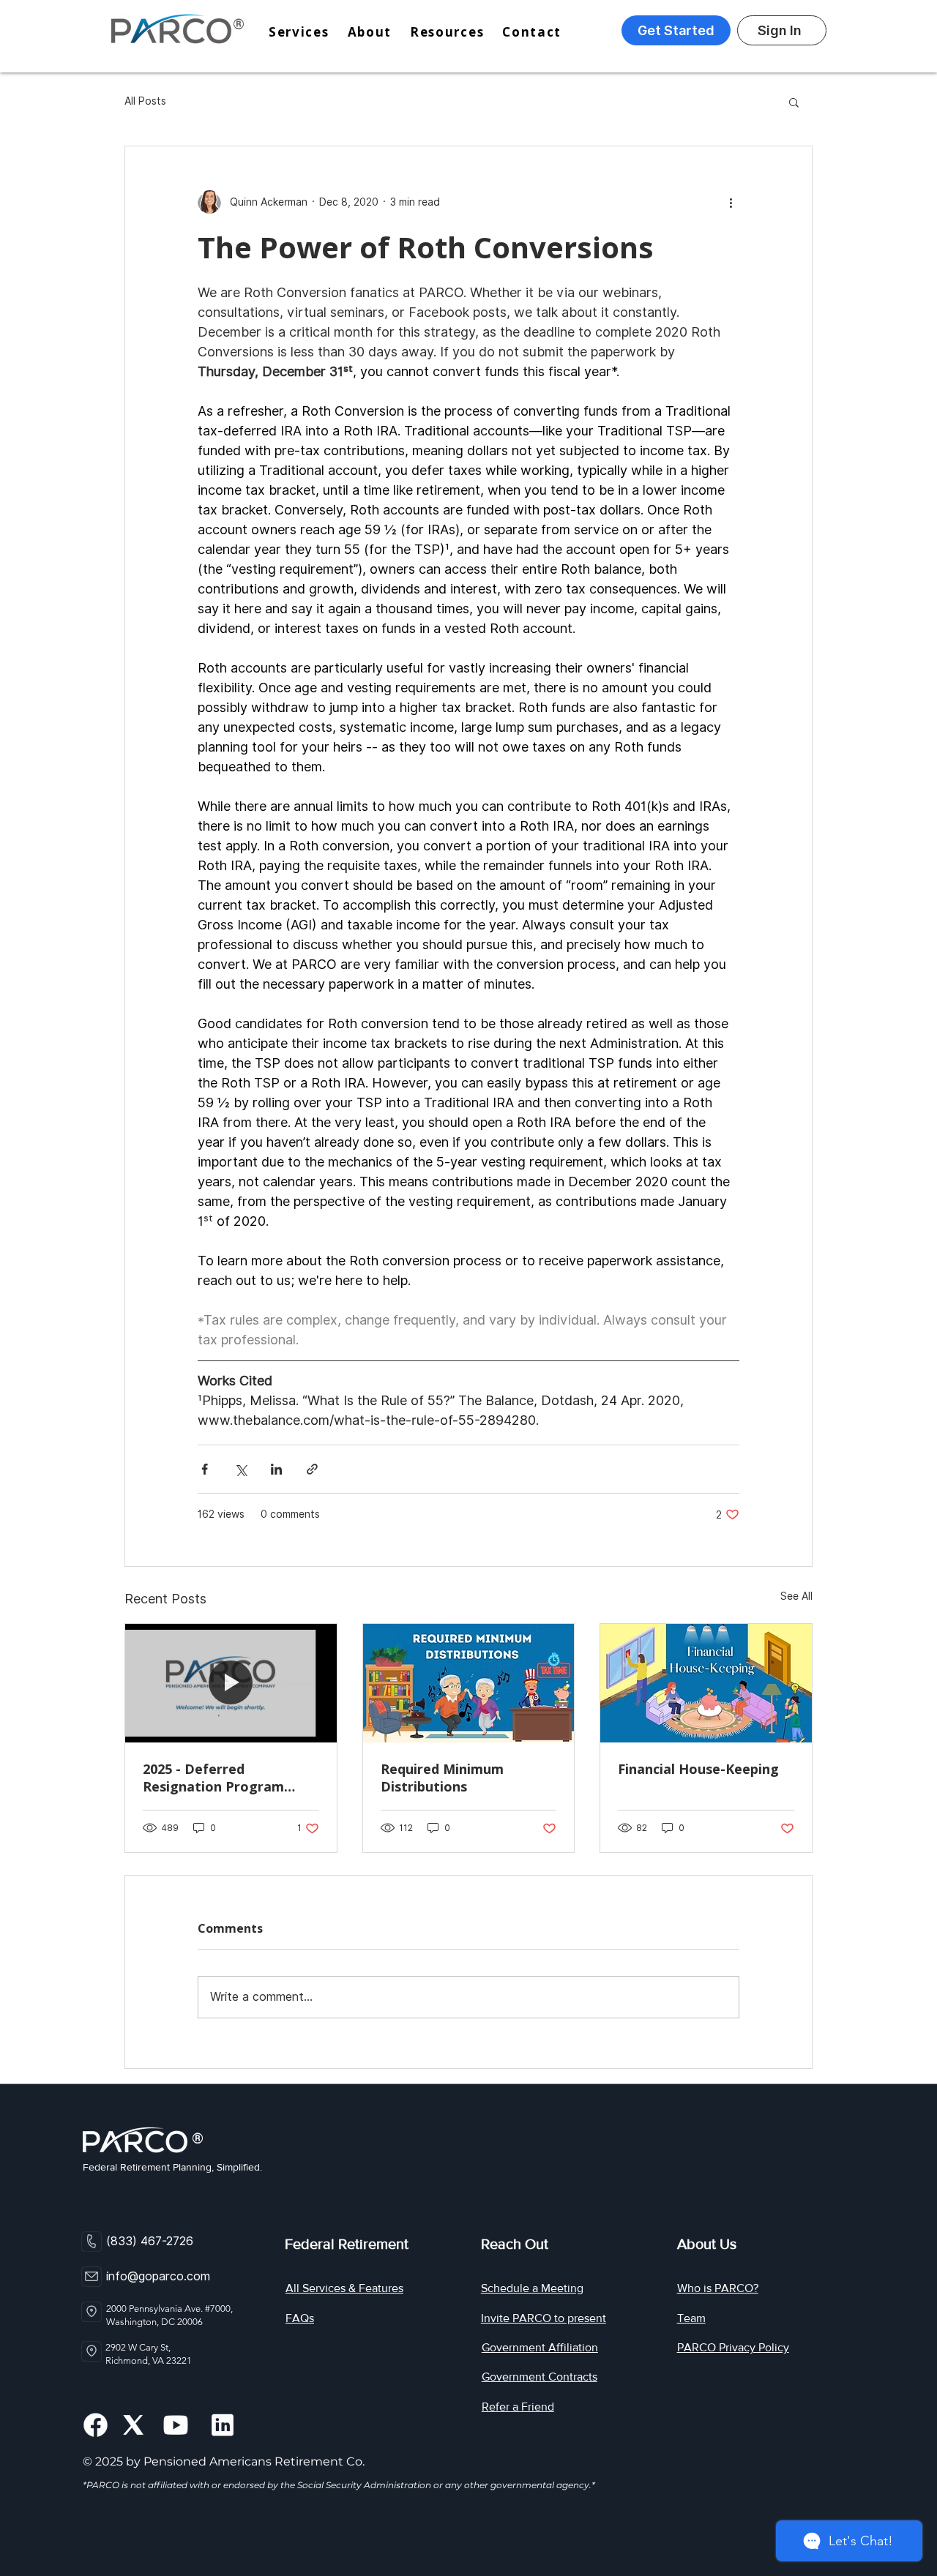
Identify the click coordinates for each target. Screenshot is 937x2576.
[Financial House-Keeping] (706, 1683)
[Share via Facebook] (205, 1469)
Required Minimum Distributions (442, 1778)
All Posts (145, 101)
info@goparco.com (158, 2276)
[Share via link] (312, 1469)
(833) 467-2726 (150, 2241)
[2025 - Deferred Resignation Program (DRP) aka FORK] (231, 1683)
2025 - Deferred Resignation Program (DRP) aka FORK (213, 1778)
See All (796, 1596)
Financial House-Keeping (698, 1769)
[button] (456, 32)
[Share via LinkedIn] (276, 1469)
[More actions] (731, 202)
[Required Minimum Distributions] (469, 1683)
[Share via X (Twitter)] (240, 1469)
